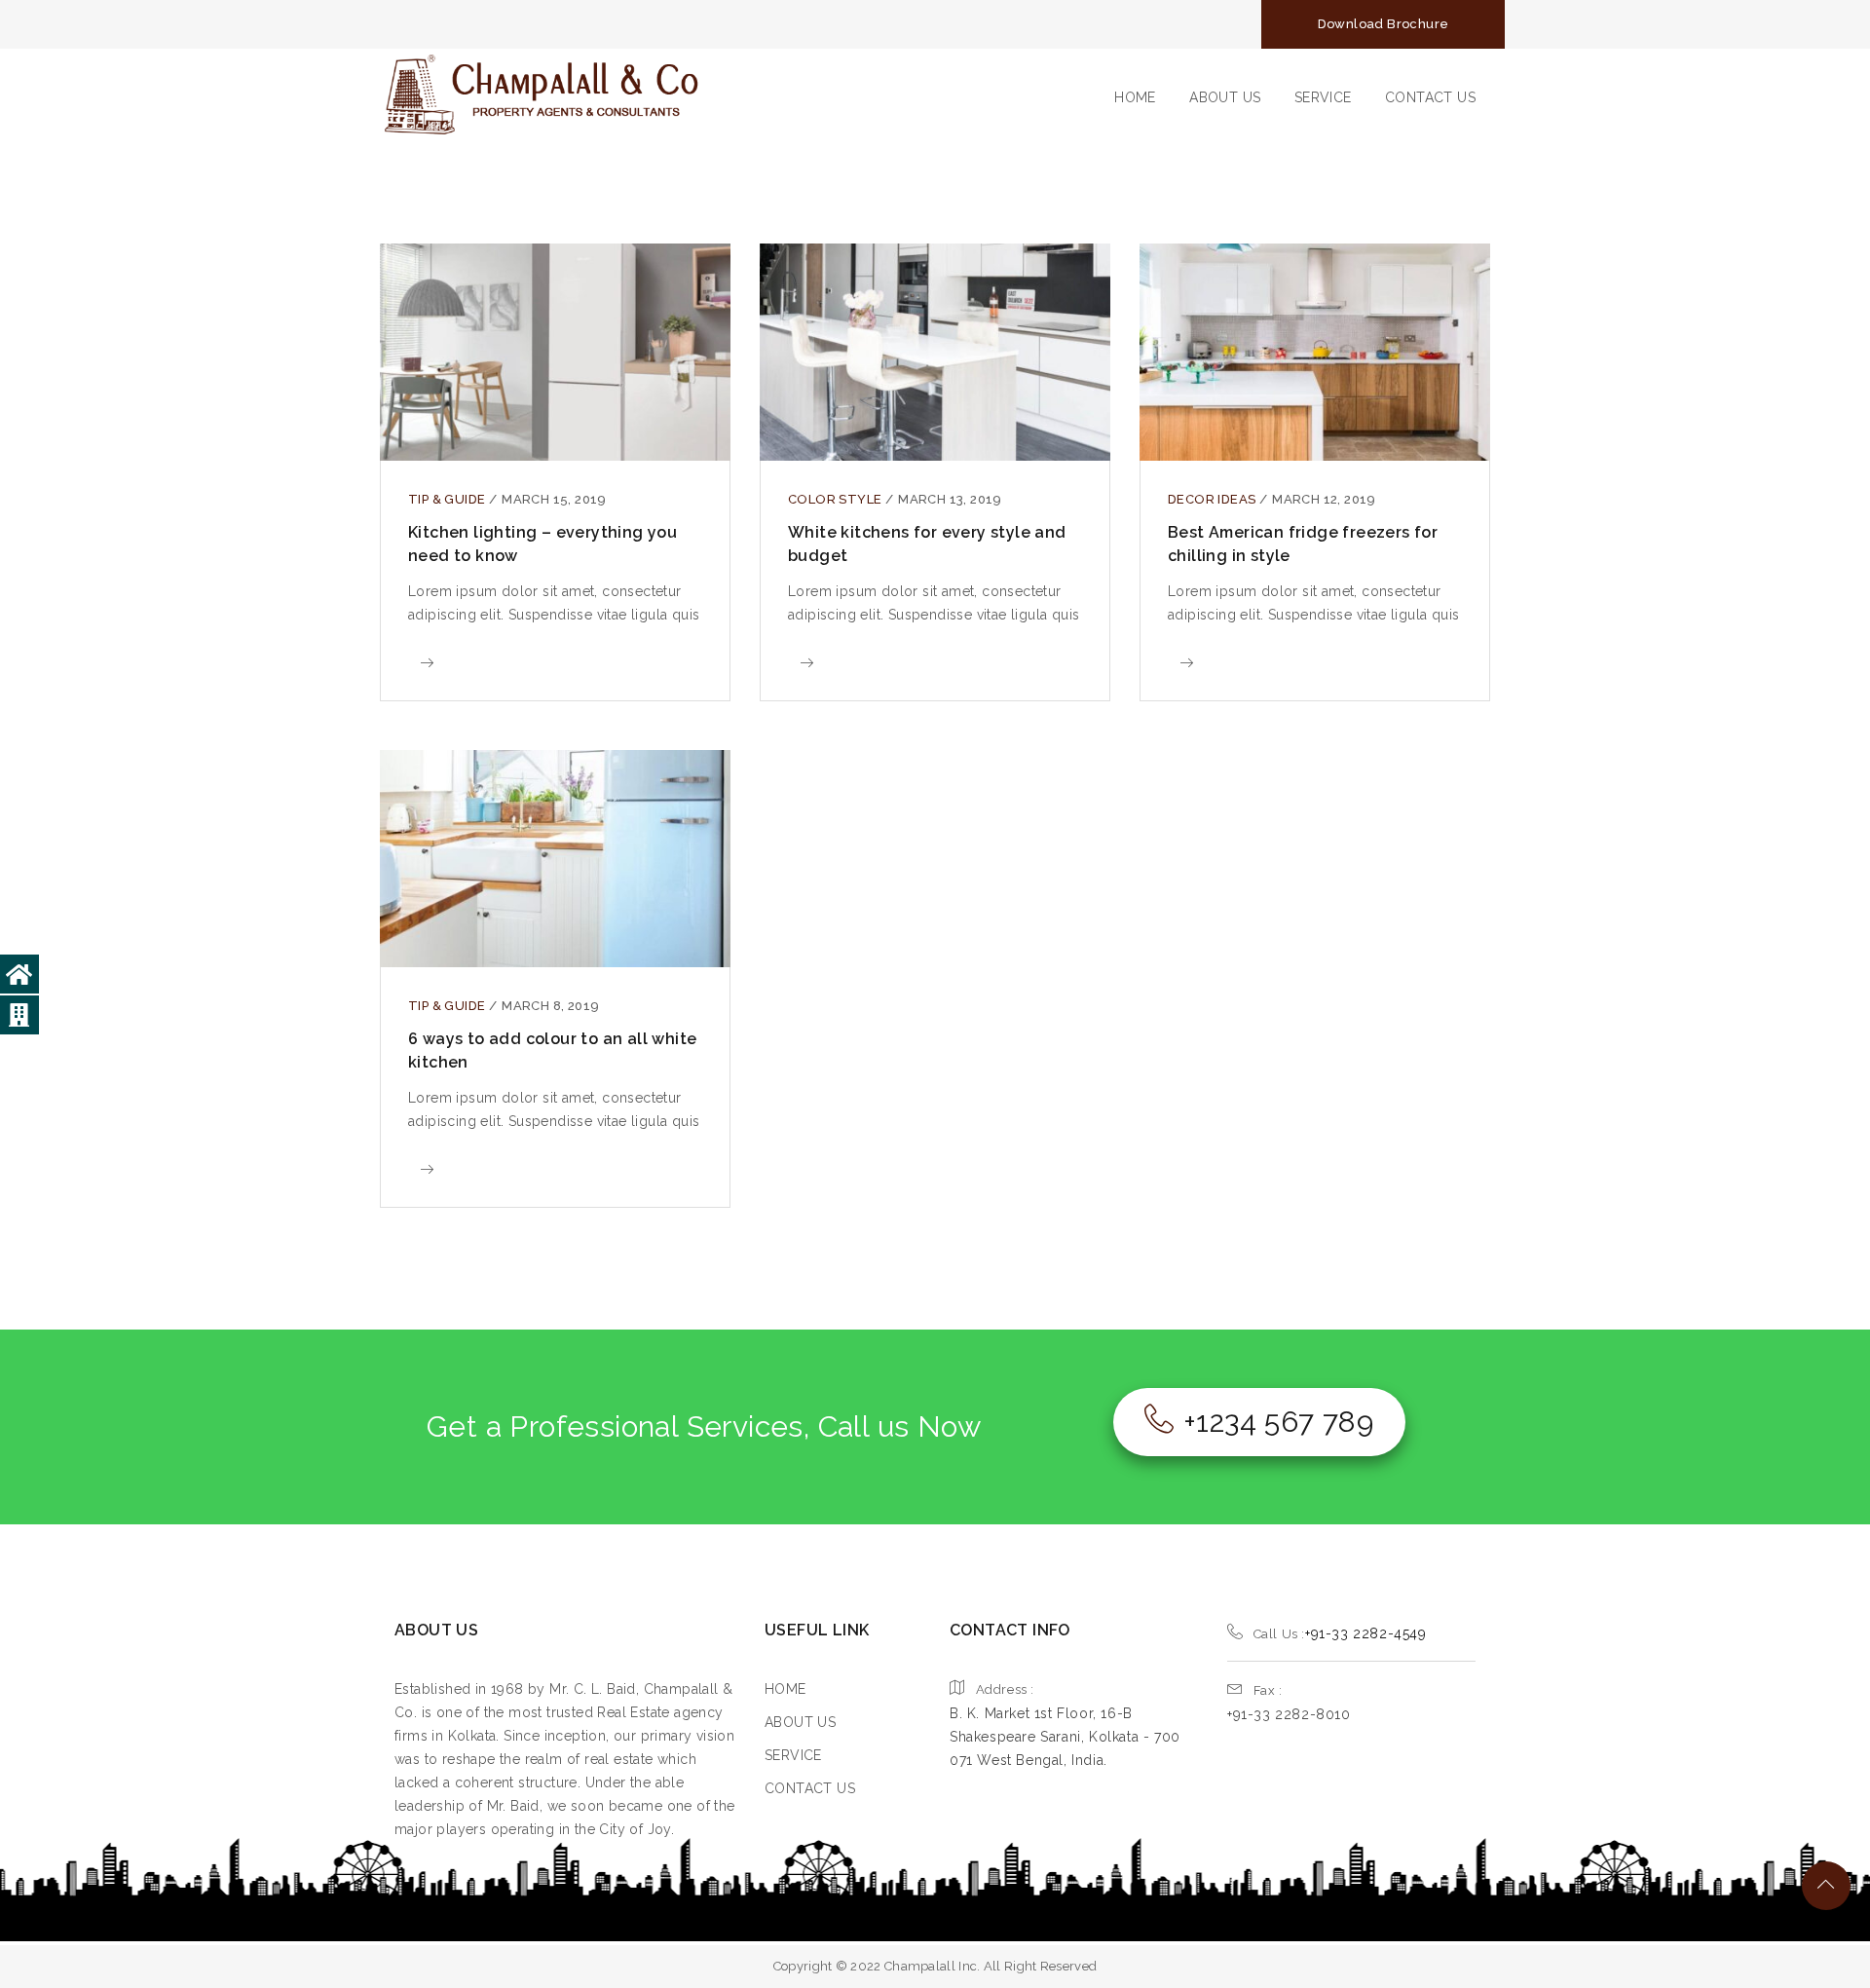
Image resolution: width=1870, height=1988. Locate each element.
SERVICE (1323, 97)
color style (837, 499)
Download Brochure (1384, 24)
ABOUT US (1225, 97)
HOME (1135, 97)
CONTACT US (1430, 97)
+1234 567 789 (1278, 1422)
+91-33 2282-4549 (1366, 1633)
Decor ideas (1214, 499)
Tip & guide (449, 499)
